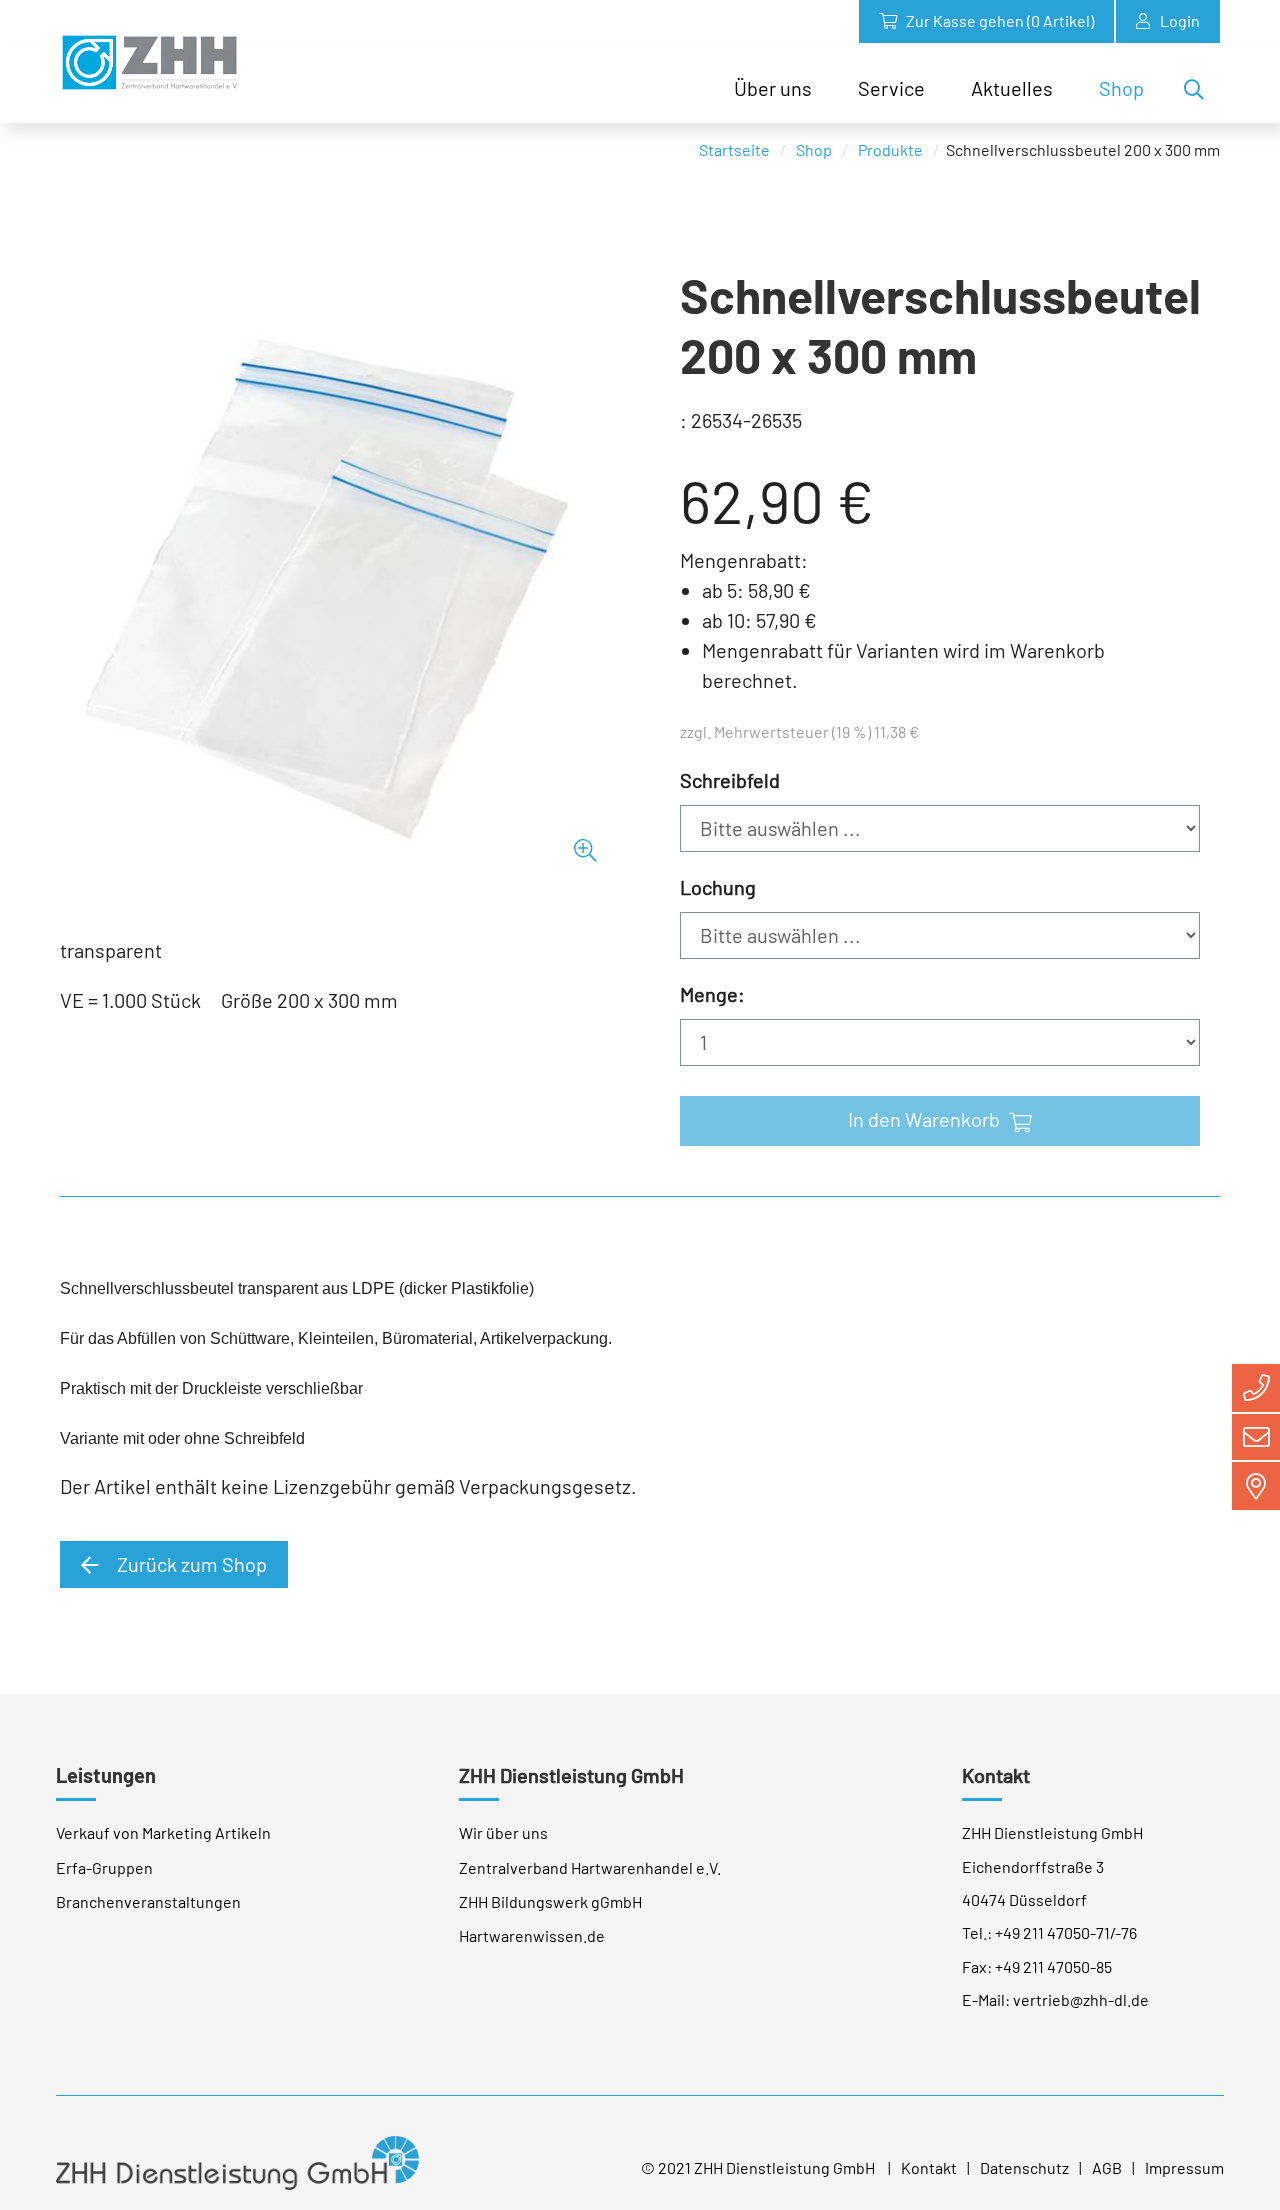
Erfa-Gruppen (104, 1867)
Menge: (712, 994)
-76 (1126, 1932)
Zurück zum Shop (190, 1564)
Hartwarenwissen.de (532, 1935)
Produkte (890, 149)
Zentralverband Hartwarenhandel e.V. (590, 1867)
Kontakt (929, 2167)
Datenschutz (1024, 2167)
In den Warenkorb (926, 1119)
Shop (1121, 88)
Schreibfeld (730, 780)
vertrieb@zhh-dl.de (1081, 1999)
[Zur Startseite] (149, 62)
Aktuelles (1012, 88)
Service (891, 88)
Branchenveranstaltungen (148, 1901)
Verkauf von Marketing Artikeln (163, 1832)
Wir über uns (503, 1832)
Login (1180, 20)
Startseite (734, 149)
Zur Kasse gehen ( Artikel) (998, 20)
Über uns (773, 88)
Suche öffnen (1200, 93)
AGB (1107, 2167)
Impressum (1184, 2167)
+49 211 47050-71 (1052, 1932)
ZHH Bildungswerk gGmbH (550, 1901)
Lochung (718, 887)
